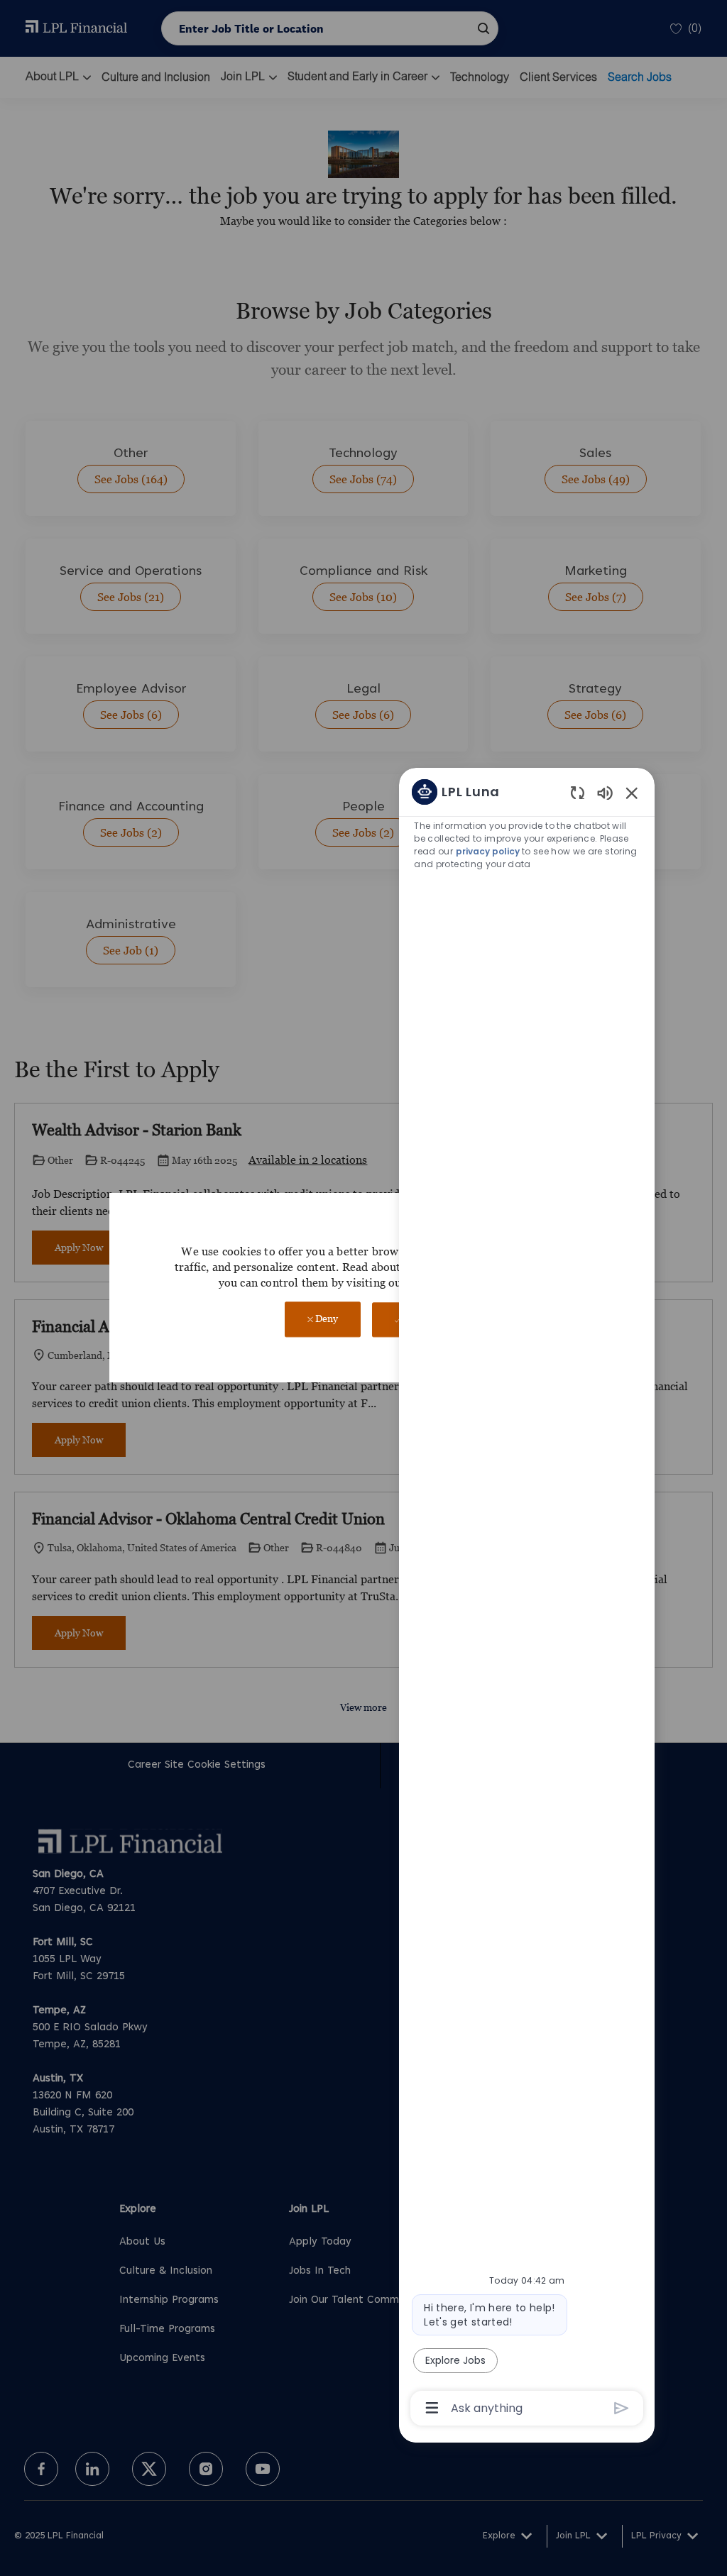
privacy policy (488, 851)
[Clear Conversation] (578, 792)
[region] (527, 1599)
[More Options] (432, 2408)
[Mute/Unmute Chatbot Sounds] (605, 792)
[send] (622, 2408)
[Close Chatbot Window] (632, 793)
